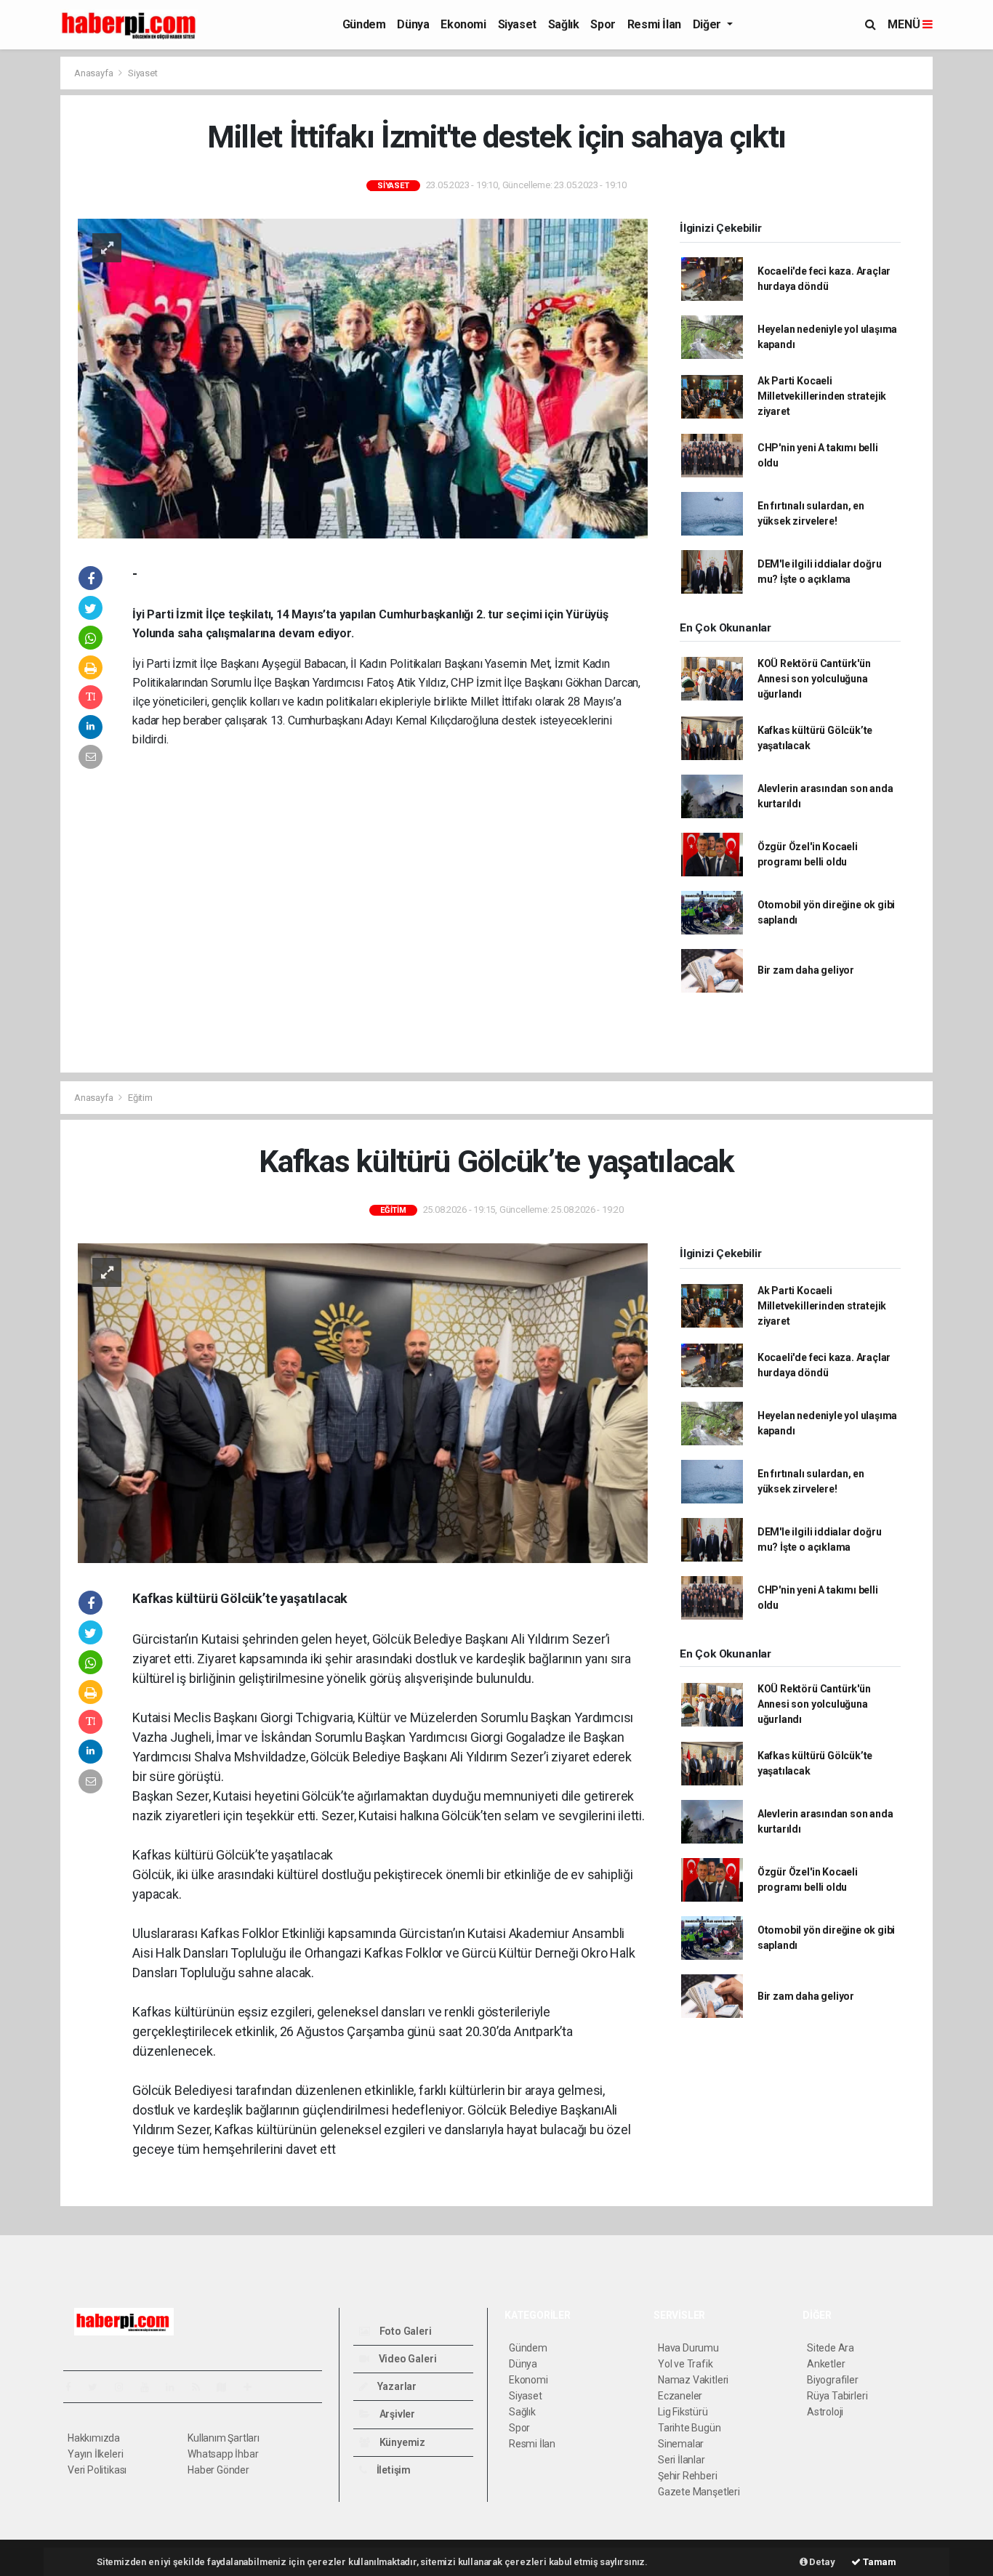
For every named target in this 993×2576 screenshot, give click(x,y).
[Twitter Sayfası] (99, 2387)
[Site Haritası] (228, 2387)
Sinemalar (681, 2444)
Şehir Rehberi (688, 2476)
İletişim (393, 2470)
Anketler (826, 2364)
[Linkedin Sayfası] (176, 2387)
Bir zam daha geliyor (806, 970)
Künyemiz (401, 2442)
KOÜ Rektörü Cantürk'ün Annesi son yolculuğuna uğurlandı (814, 679)
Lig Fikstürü (683, 2412)
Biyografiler (833, 2380)
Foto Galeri (405, 2331)
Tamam (879, 2562)
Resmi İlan (654, 24)
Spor (603, 24)
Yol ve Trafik (686, 2364)
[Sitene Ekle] (253, 2387)
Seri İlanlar (682, 2460)
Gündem (364, 24)
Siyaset (517, 24)
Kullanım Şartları (224, 2438)
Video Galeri (406, 2359)
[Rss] (202, 2387)
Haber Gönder (218, 2470)
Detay (821, 2562)
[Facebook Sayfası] (74, 2387)
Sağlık (564, 24)
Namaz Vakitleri (693, 2380)
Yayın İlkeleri (95, 2454)
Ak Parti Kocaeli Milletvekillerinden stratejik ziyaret (822, 396)
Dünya (413, 24)
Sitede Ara (831, 2348)
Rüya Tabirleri (837, 2396)
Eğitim (140, 1098)
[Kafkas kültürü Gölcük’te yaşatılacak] (363, 1402)
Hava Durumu (688, 2348)
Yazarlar (396, 2386)
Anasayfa (95, 73)
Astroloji (825, 2412)
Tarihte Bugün (690, 2428)
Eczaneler (680, 2396)
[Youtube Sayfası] (150, 2387)
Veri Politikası (97, 2470)
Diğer (708, 24)
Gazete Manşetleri (699, 2492)
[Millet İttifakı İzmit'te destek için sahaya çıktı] (363, 378)
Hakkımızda (94, 2438)
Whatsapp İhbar (223, 2454)
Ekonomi (463, 24)
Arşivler (396, 2414)
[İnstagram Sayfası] (125, 2387)
